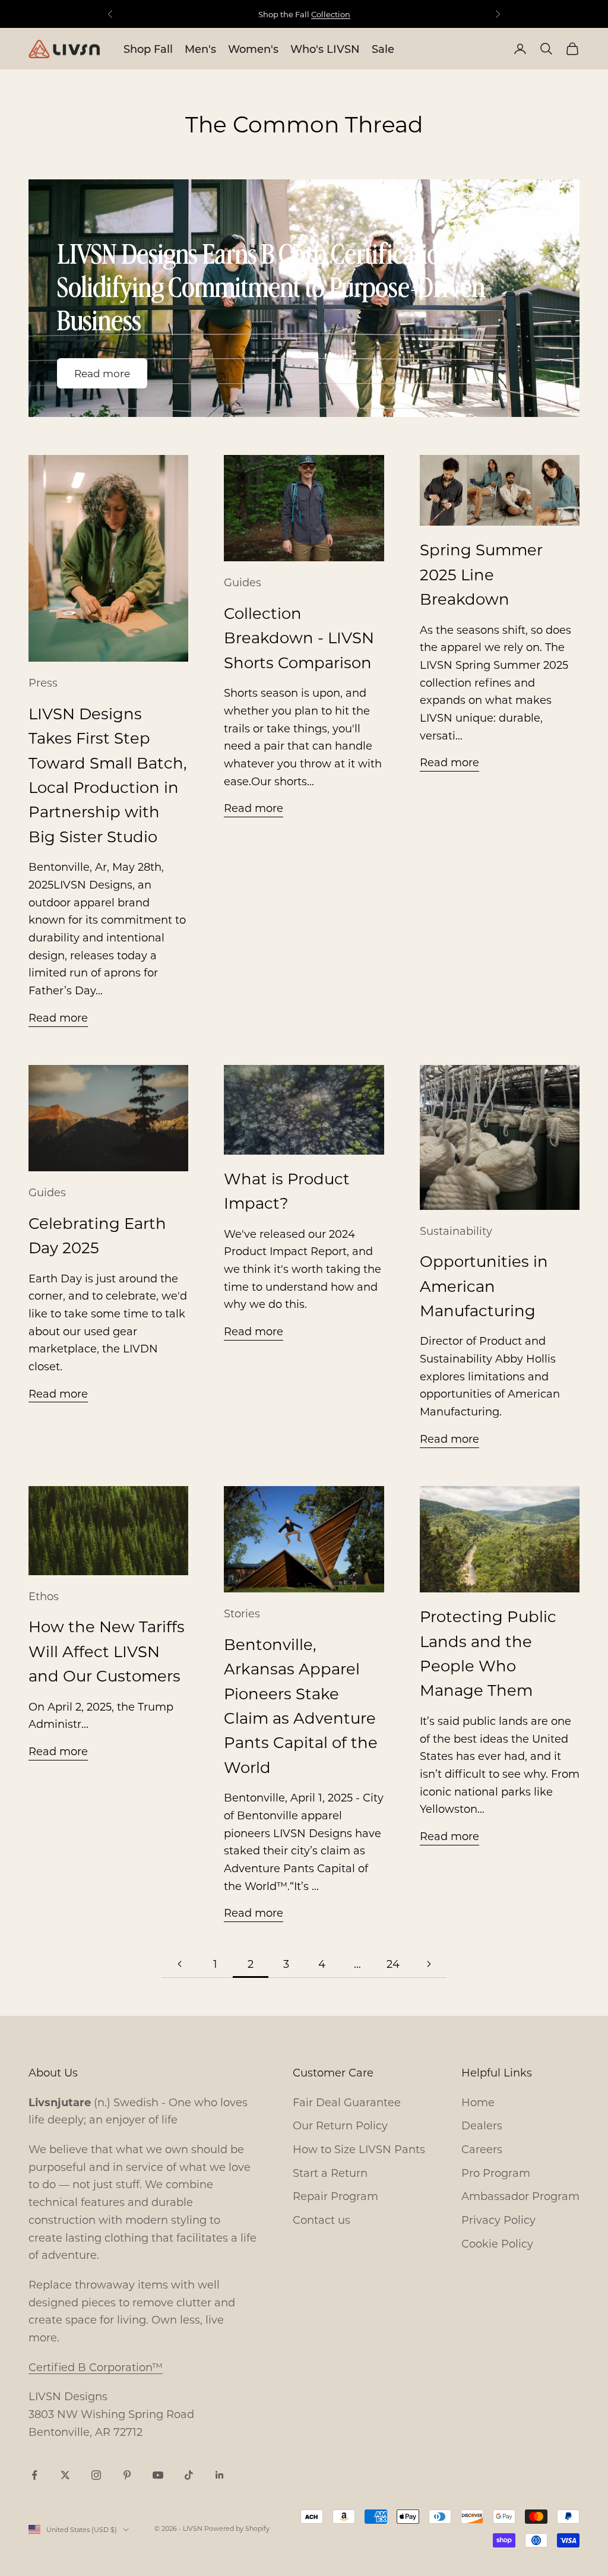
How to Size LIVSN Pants (359, 2149)
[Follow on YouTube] (158, 2475)
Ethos (44, 1596)
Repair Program (335, 2196)
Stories (242, 1613)
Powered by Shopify (237, 2528)
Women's (253, 49)
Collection (331, 14)
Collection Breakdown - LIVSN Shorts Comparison (299, 638)
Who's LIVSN (325, 49)
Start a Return (330, 2173)
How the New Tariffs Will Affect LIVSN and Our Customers (107, 1651)
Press (43, 682)
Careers (482, 2149)
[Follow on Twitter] (65, 2475)
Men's (200, 49)
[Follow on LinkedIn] (220, 2475)
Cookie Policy (497, 2243)
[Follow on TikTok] (189, 2475)
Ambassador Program (520, 2196)
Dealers (482, 2125)
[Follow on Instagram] (96, 2475)
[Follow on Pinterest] (127, 2475)
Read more (102, 373)
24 (393, 1964)
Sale (383, 49)
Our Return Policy (340, 2125)
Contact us (322, 2220)
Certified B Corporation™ (96, 2367)
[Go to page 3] (429, 1964)
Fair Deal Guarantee (347, 2102)
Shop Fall (148, 49)
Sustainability (456, 1231)
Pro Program (496, 2173)
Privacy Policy (498, 2220)
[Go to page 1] (179, 1964)
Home (478, 2102)
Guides (243, 582)
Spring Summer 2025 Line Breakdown (481, 574)
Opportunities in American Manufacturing (484, 1286)
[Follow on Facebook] (34, 2475)
